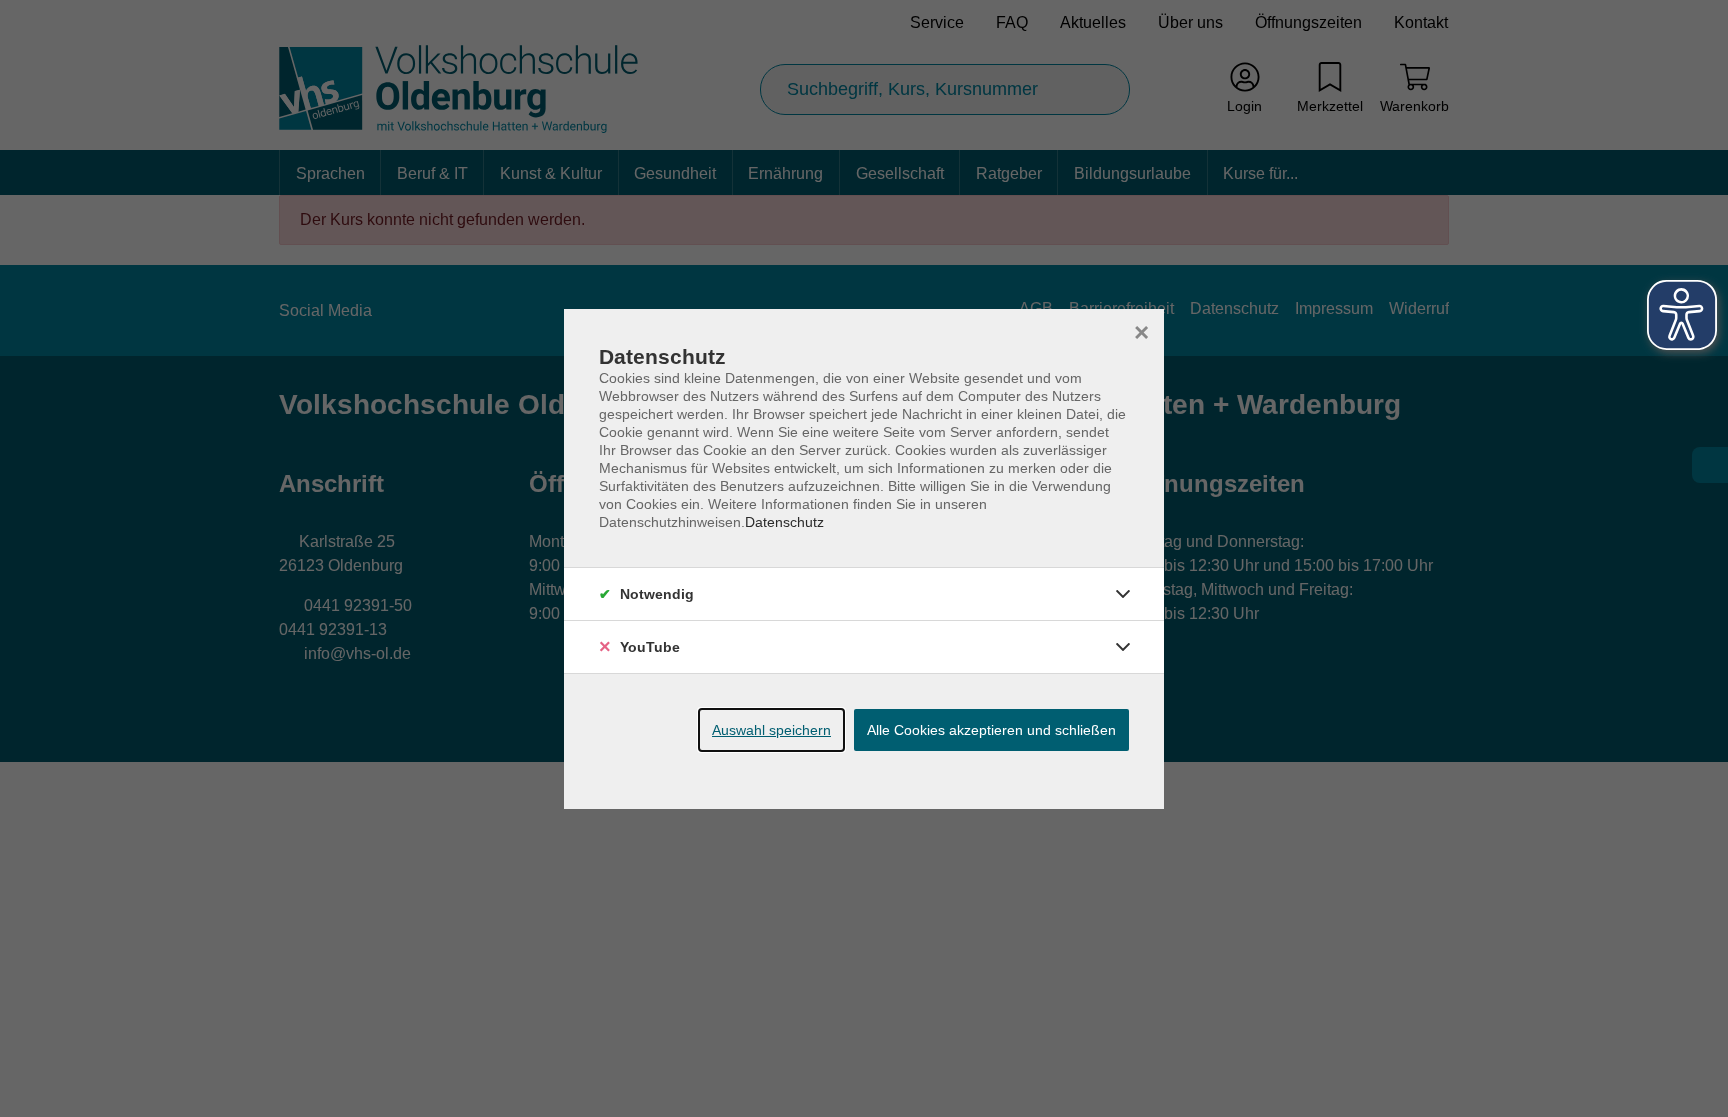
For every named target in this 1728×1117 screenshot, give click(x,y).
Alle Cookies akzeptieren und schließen (991, 730)
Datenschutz (784, 522)
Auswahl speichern (771, 730)
